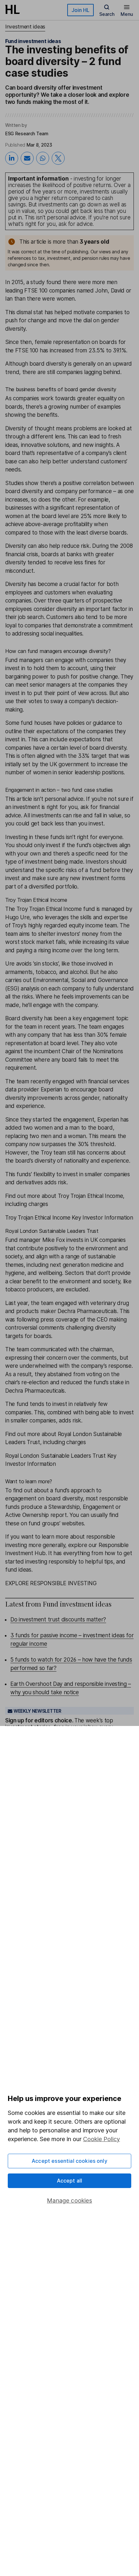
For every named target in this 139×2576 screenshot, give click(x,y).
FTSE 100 (27, 350)
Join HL (80, 10)
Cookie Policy (102, 2139)
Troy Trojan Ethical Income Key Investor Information (69, 1218)
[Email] (27, 158)
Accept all (70, 2181)
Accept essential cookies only (69, 2161)
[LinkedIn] (12, 158)
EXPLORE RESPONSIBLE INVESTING (51, 1583)
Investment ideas (25, 27)
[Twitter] (58, 158)
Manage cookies (69, 2200)
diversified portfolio (53, 887)
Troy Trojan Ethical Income (49, 909)
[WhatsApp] (43, 158)
